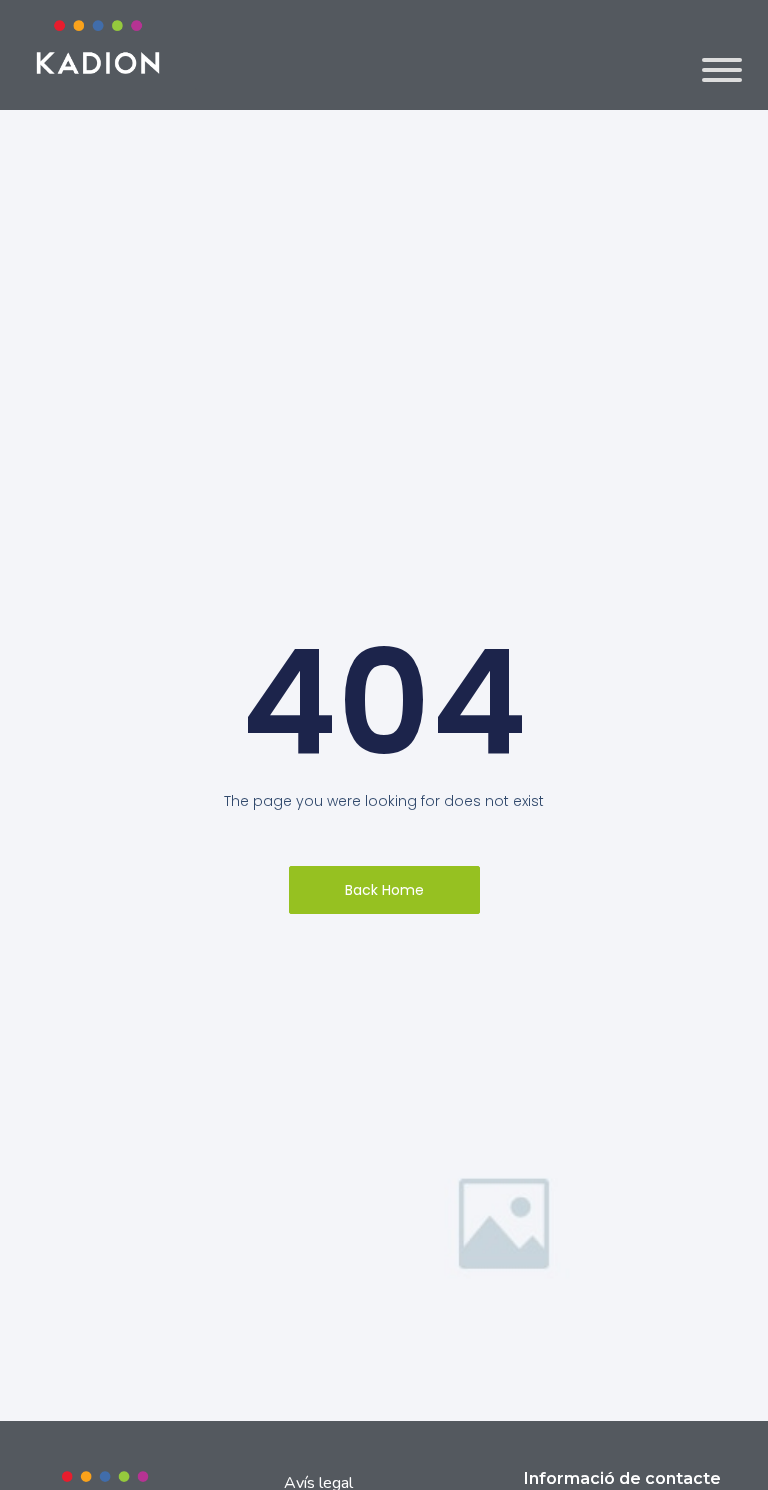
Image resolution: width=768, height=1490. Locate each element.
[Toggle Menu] (722, 70)
